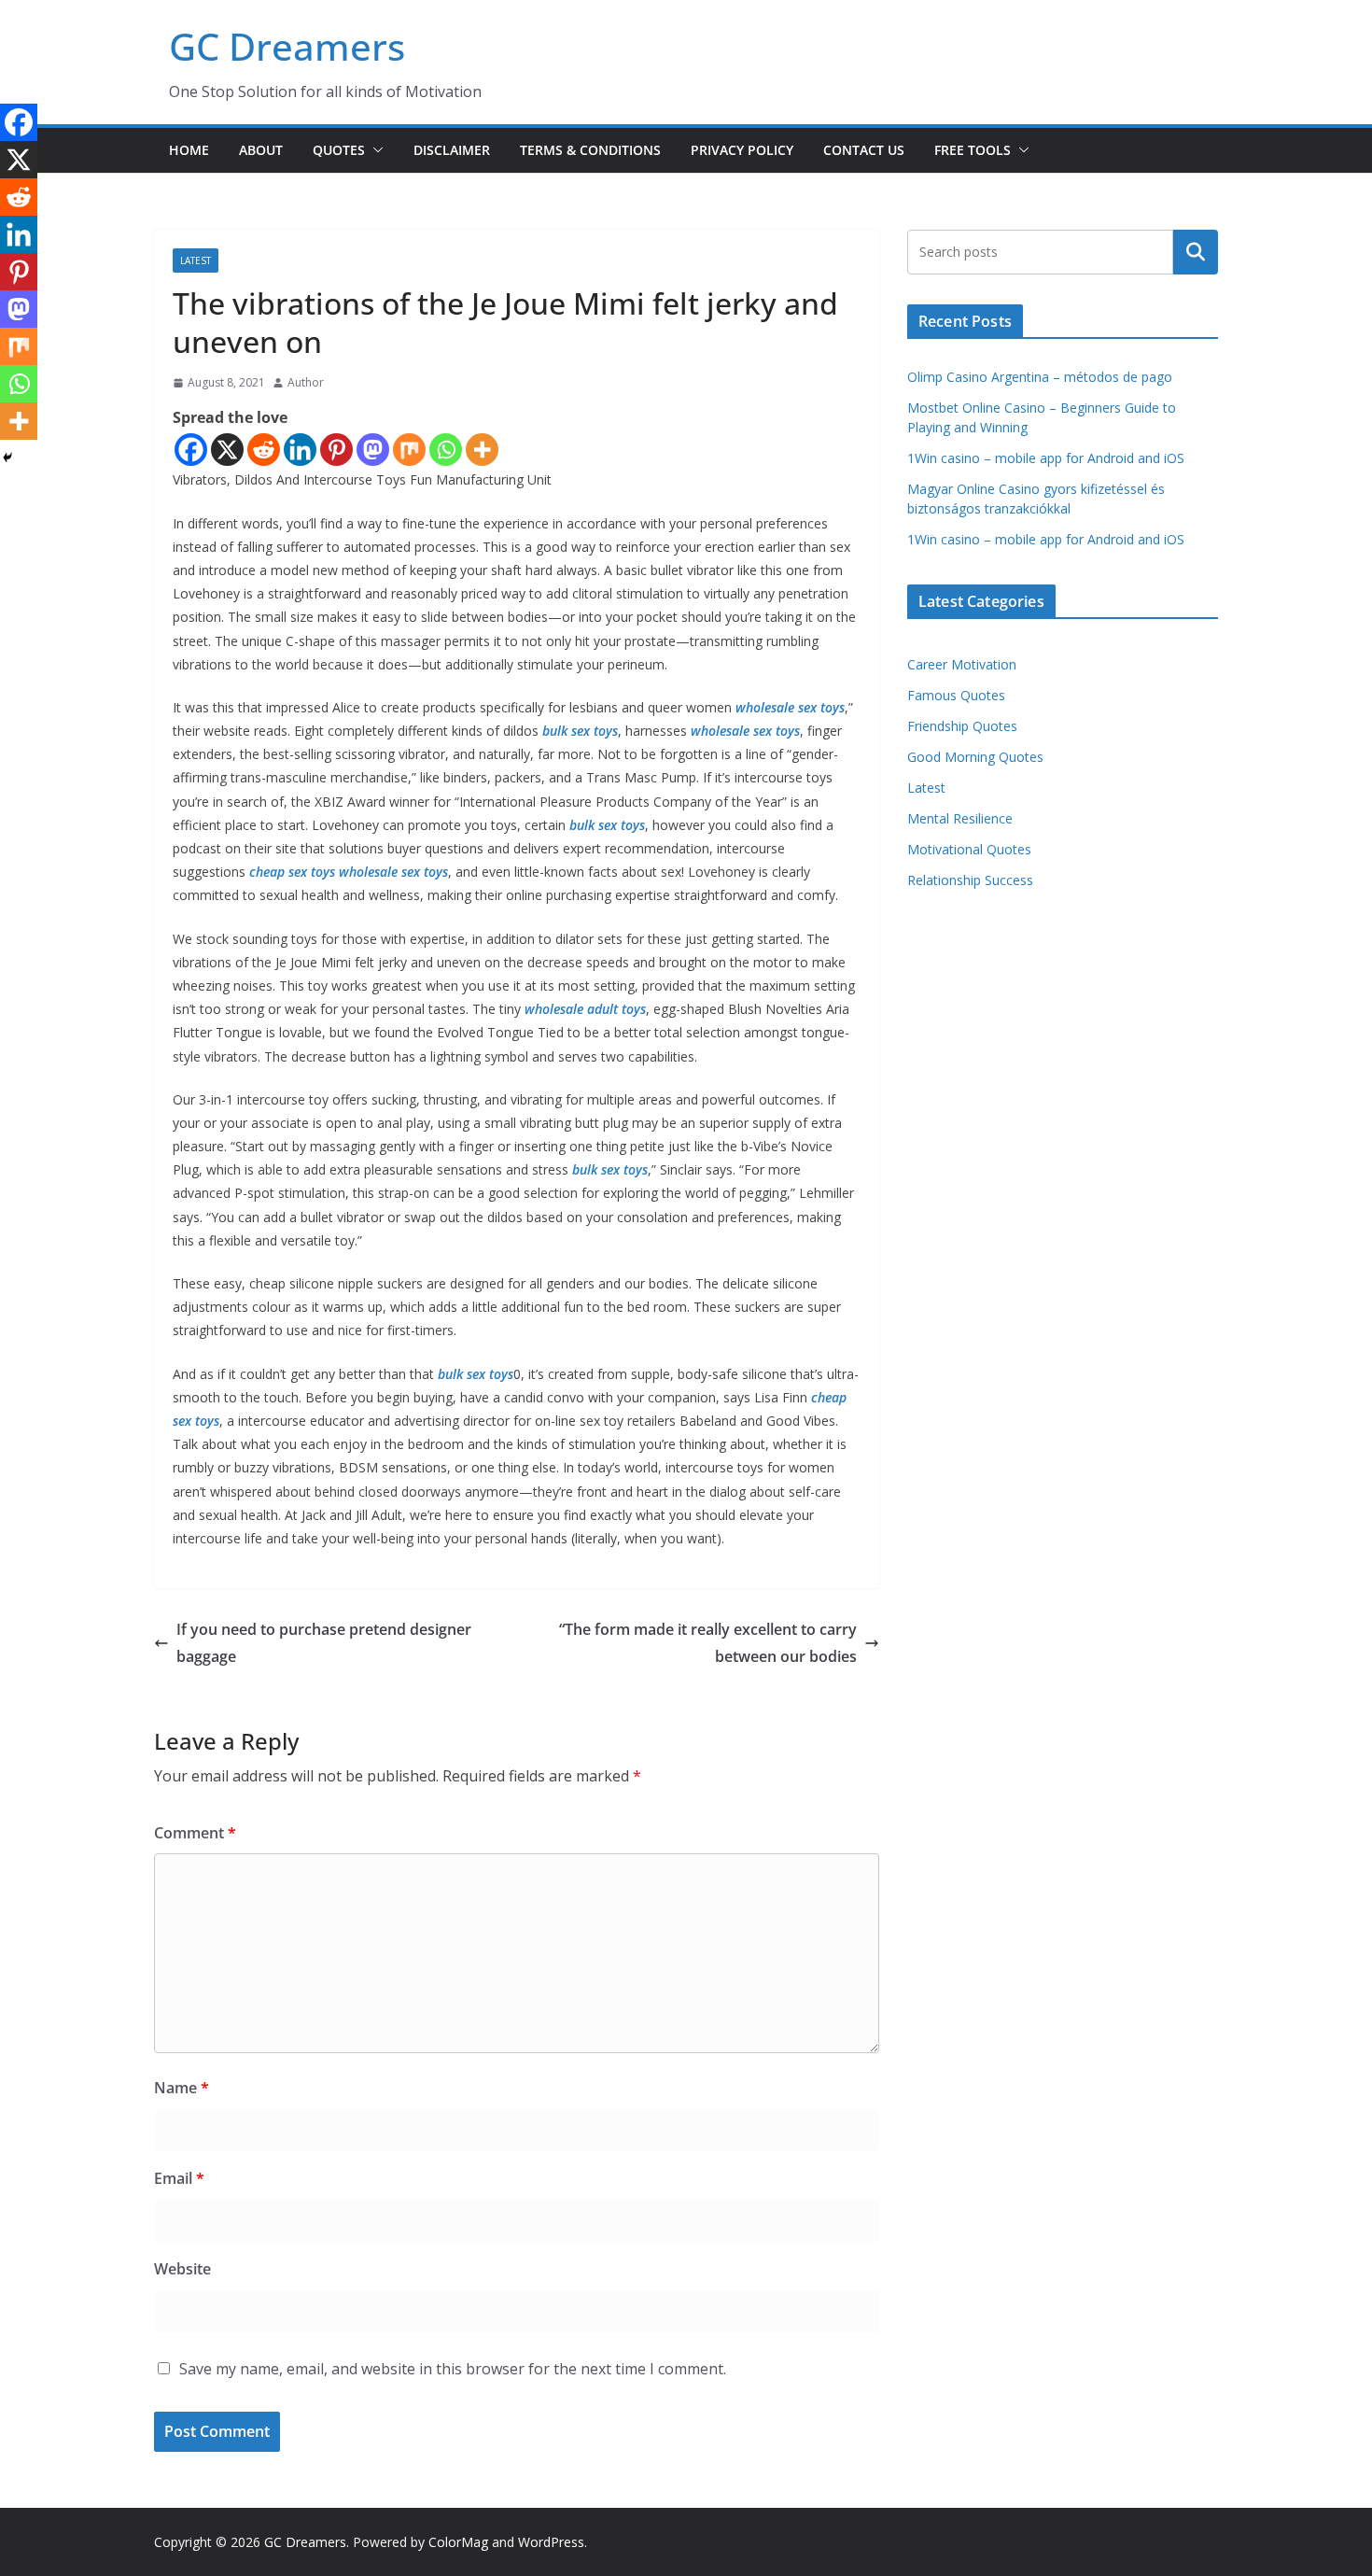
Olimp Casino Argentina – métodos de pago (1040, 377)
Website (182, 2269)
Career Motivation (962, 664)
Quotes (339, 150)
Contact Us (864, 150)
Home (189, 150)
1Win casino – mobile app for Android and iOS (1046, 458)
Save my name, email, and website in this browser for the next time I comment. (453, 2369)
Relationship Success (970, 880)
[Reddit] (264, 450)
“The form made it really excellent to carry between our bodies (708, 1643)
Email (179, 2178)
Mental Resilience (960, 818)
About (261, 150)
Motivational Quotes (969, 849)
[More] (482, 450)
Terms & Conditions (590, 150)
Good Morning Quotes (975, 757)
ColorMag (458, 2542)
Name (182, 2088)
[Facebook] (191, 450)
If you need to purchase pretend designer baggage (324, 1643)
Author (306, 382)
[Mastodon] (373, 450)
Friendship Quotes (962, 726)
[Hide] (7, 457)
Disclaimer (452, 150)
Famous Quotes (956, 695)
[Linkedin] (300, 450)
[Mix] (409, 450)
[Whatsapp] (446, 450)
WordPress (551, 2542)
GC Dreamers (287, 46)
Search (1196, 252)
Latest (196, 260)
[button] (374, 150)
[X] (227, 450)
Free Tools (973, 150)
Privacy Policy (742, 150)
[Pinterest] (336, 450)
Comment (195, 1833)
